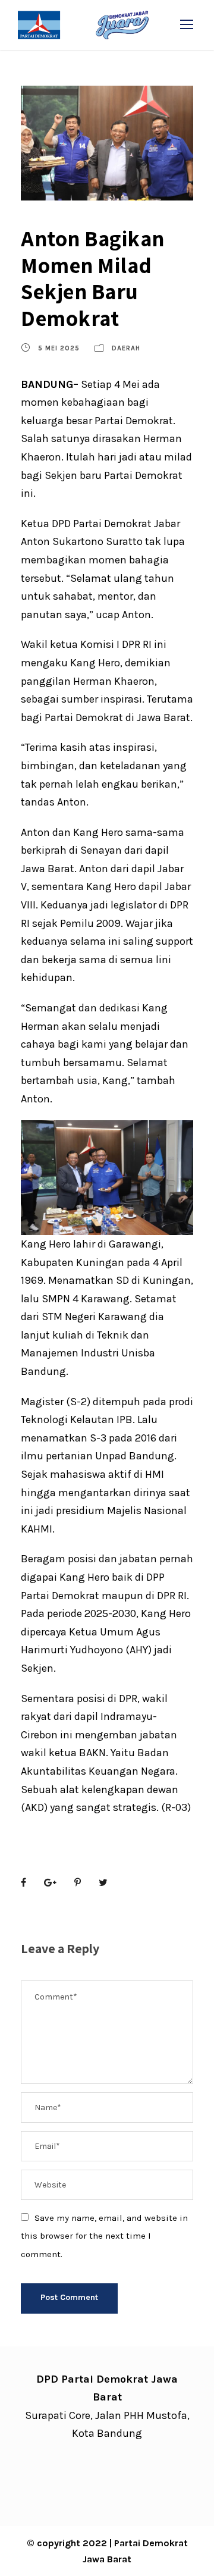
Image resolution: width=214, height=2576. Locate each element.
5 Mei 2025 (59, 348)
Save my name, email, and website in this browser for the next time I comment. (104, 2236)
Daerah (126, 348)
